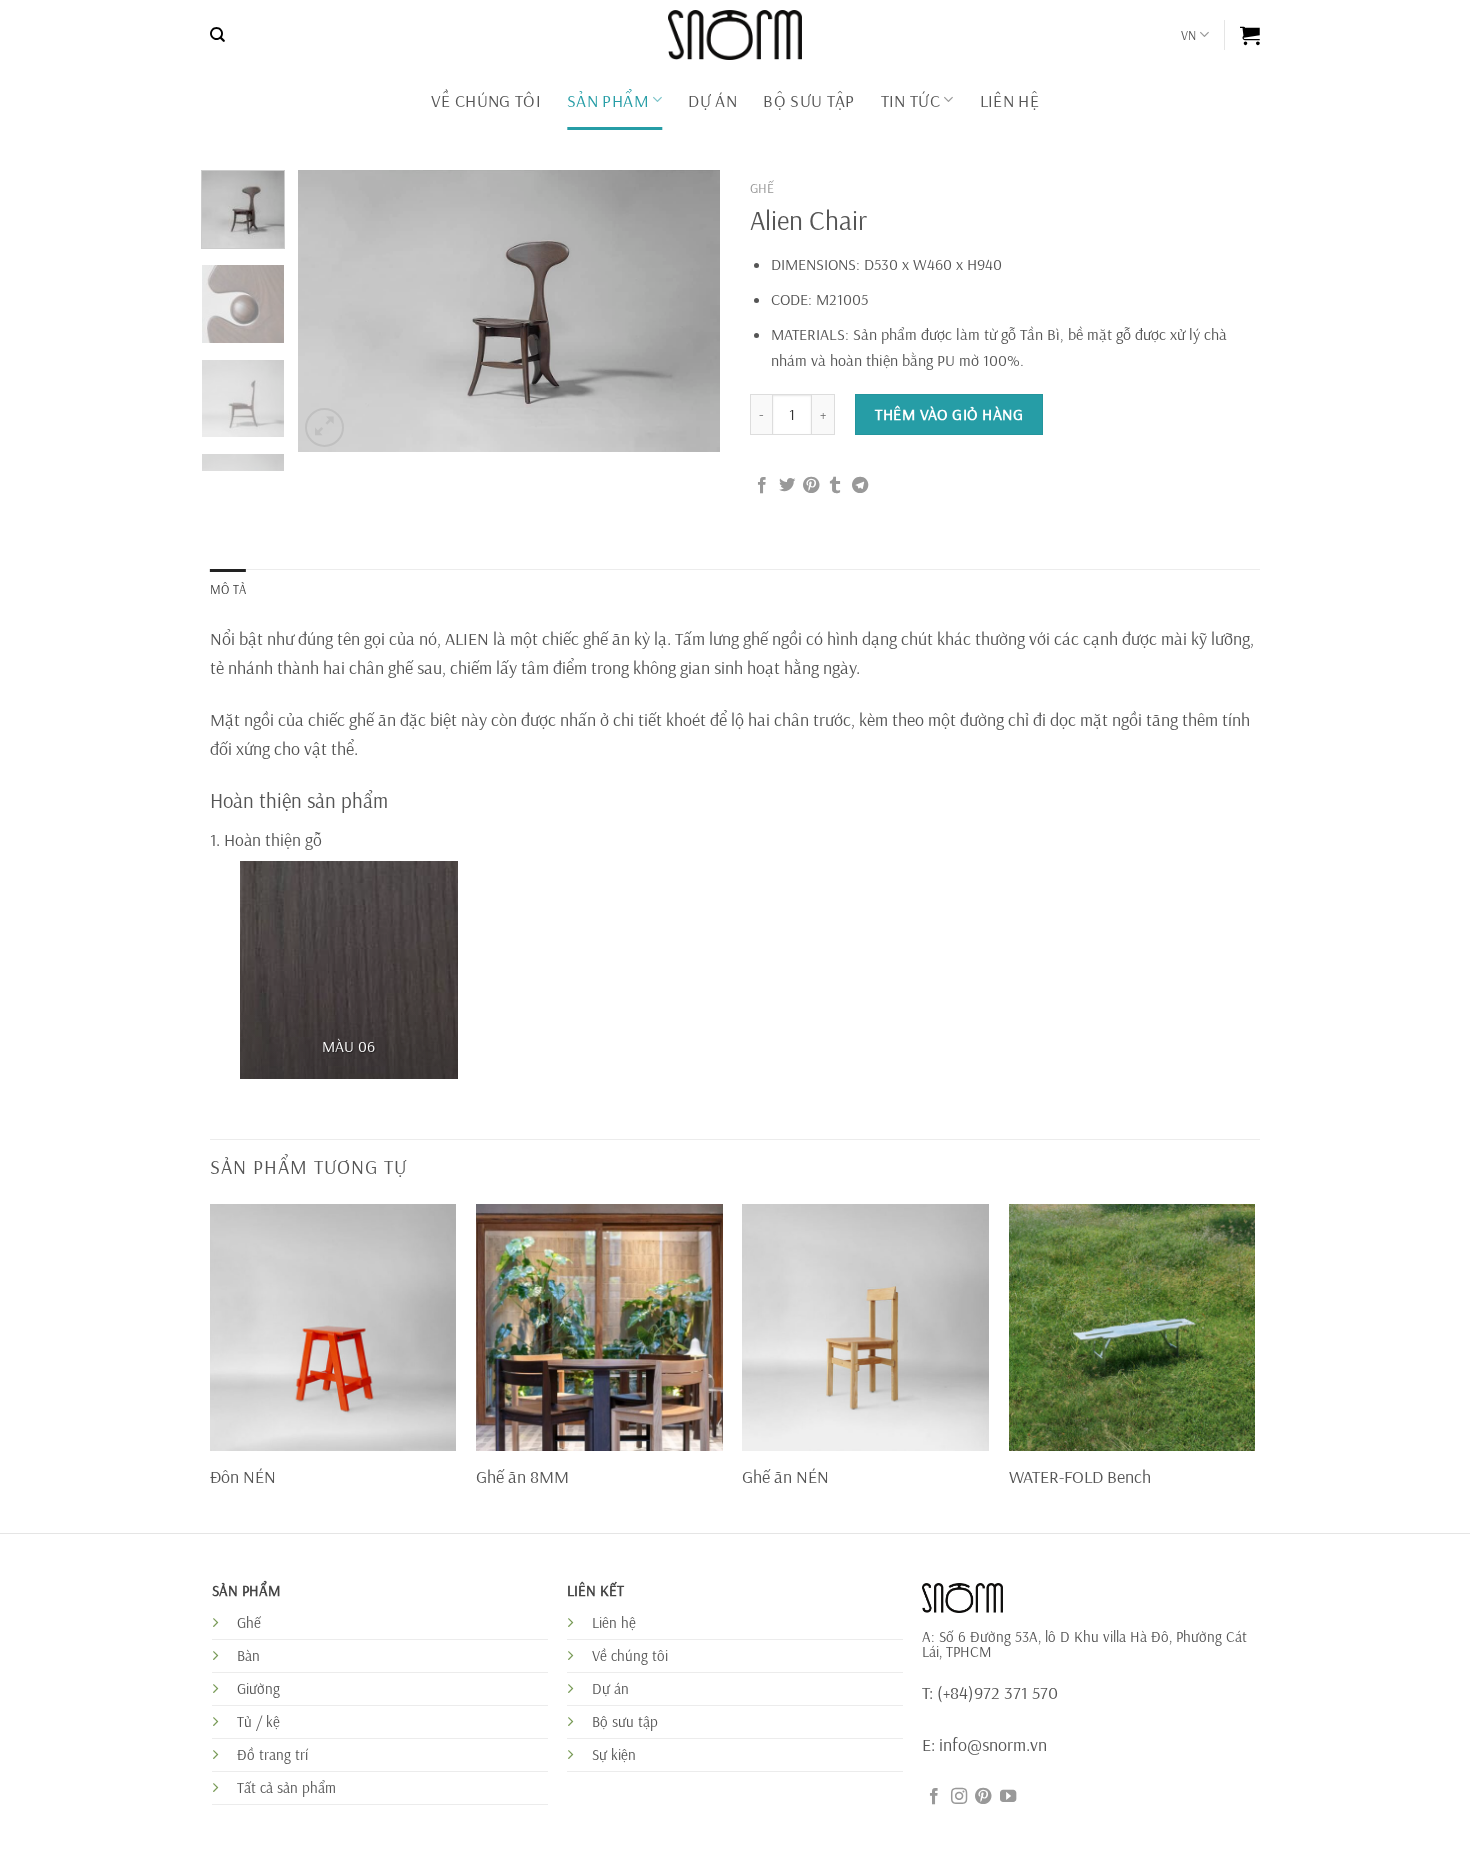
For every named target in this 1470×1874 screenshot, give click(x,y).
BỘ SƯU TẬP (809, 100)
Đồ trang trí (272, 1754)
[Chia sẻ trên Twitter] (787, 486)
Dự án (610, 1688)
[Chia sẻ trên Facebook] (762, 486)
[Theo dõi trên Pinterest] (983, 1797)
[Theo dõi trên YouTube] (1008, 1797)
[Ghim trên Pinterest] (811, 486)
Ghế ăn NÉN (785, 1476)
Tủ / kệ (258, 1721)
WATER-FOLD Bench (1080, 1476)
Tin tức (910, 100)
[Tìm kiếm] (217, 35)
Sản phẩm (608, 100)
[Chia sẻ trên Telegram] (860, 486)
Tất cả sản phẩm (286, 1787)
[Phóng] (324, 427)
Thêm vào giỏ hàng (949, 414)
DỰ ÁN (712, 100)
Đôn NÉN (243, 1476)
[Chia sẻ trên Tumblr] (835, 486)
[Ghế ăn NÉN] (865, 1327)
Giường (258, 1688)
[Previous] (332, 311)
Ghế (762, 187)
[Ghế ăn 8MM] (599, 1327)
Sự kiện (614, 1754)
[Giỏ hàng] (1250, 35)
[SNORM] (735, 35)
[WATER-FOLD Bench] (1132, 1327)
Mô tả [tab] (228, 589)
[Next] (687, 311)
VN (1189, 35)
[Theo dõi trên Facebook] (934, 1797)
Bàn (248, 1655)
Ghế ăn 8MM (522, 1476)
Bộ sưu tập (625, 1721)
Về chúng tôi (486, 100)
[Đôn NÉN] (333, 1327)
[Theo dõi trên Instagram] (959, 1797)
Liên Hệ (1009, 100)
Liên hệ (614, 1622)
